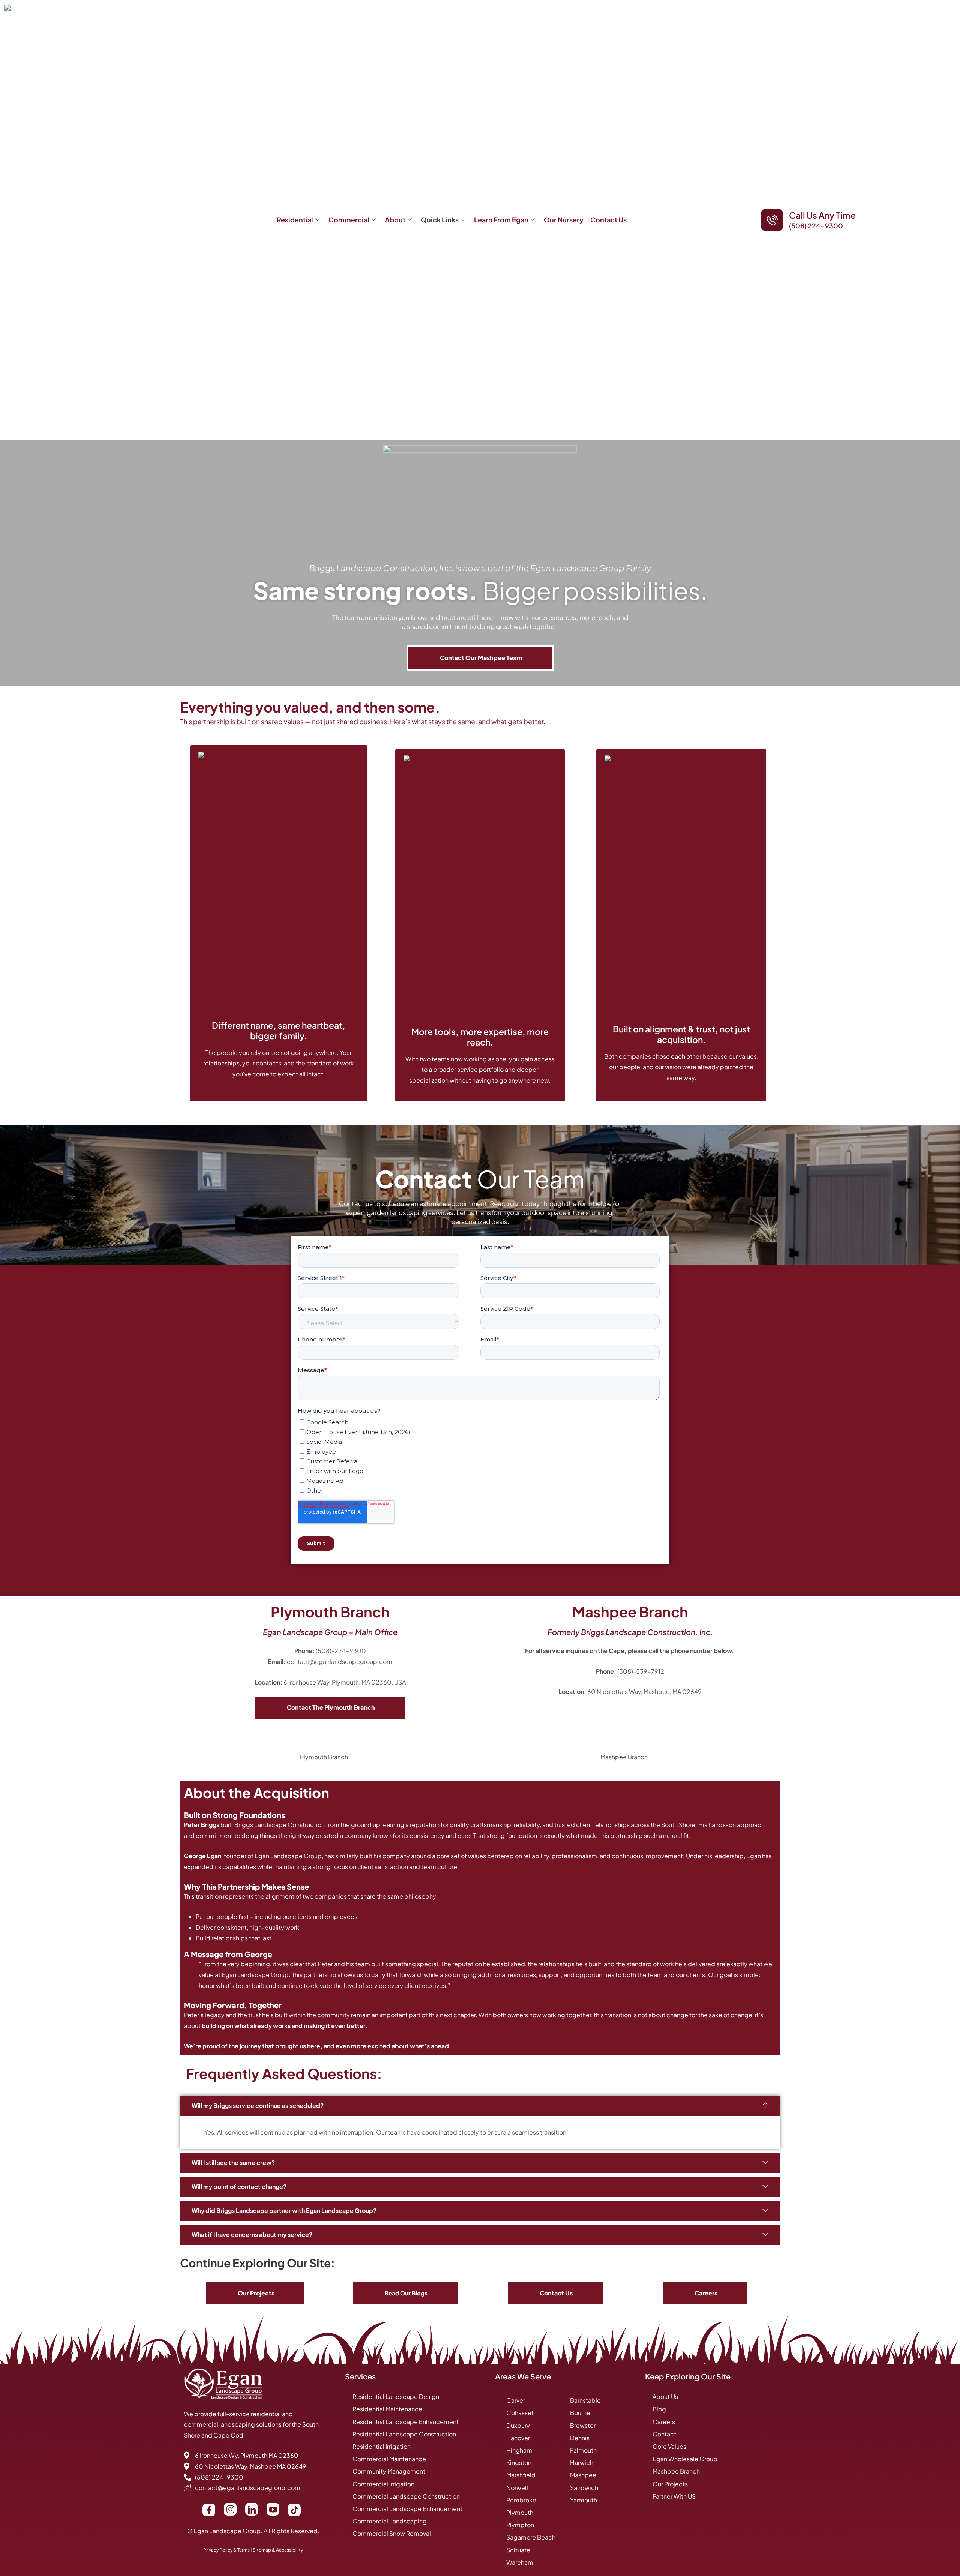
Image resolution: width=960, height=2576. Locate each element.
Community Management (389, 2471)
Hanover (518, 2438)
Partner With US (674, 2496)
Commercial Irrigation (383, 2484)
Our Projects (670, 2484)
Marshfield (521, 2475)
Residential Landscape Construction (404, 2434)
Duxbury (518, 2425)
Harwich (582, 2463)
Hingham (519, 2450)
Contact (664, 2434)
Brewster (583, 2425)
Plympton (520, 2525)
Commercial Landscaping (390, 2521)
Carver (516, 2400)
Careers (664, 2422)
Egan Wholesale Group (685, 2459)
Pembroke (521, 2500)
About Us (665, 2397)
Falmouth (583, 2450)
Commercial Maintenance (389, 2459)
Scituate (518, 2550)
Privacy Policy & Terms (226, 2550)
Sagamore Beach (531, 2537)
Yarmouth (583, 2500)
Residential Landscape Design (396, 2397)
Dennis (580, 2438)
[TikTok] (294, 2510)
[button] (480, 2106)
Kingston (519, 2463)
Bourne (580, 2413)
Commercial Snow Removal (392, 2533)
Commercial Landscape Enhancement (407, 2509)
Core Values (669, 2446)
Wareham (520, 2562)
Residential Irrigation (382, 2446)
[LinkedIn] (252, 2509)
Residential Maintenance (387, 2409)
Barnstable (585, 2400)
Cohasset (520, 2413)
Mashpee (583, 2475)
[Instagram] (230, 2509)
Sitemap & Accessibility (278, 2550)
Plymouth (520, 2512)
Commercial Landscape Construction (406, 2496)
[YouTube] (273, 2509)
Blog (659, 2409)
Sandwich (584, 2488)
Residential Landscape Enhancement (406, 2422)
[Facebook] (209, 2510)
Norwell (517, 2488)
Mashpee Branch (676, 2471)
